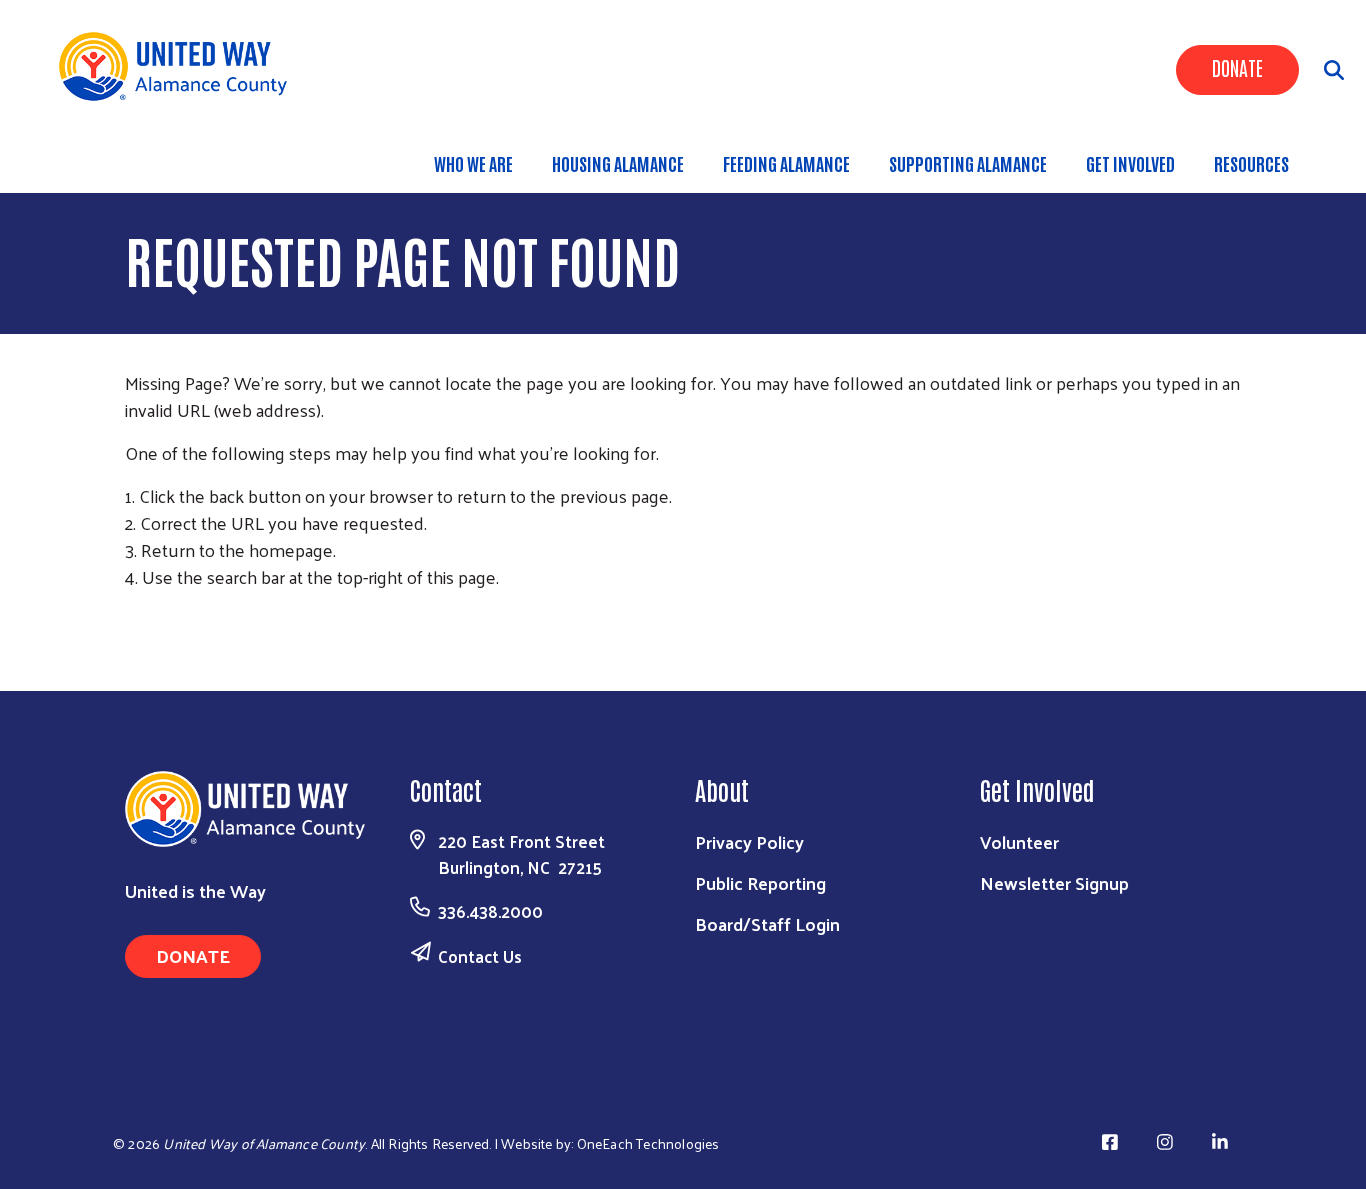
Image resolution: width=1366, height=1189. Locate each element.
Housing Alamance (618, 163)
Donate (1237, 67)
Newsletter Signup (1054, 882)
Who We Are (473, 163)
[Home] (180, 66)
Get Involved (1130, 163)
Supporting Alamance (968, 163)
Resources (1251, 163)
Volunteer (1019, 841)
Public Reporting (760, 882)
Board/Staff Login (767, 923)
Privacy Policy (749, 841)
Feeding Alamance (786, 163)
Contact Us (480, 956)
